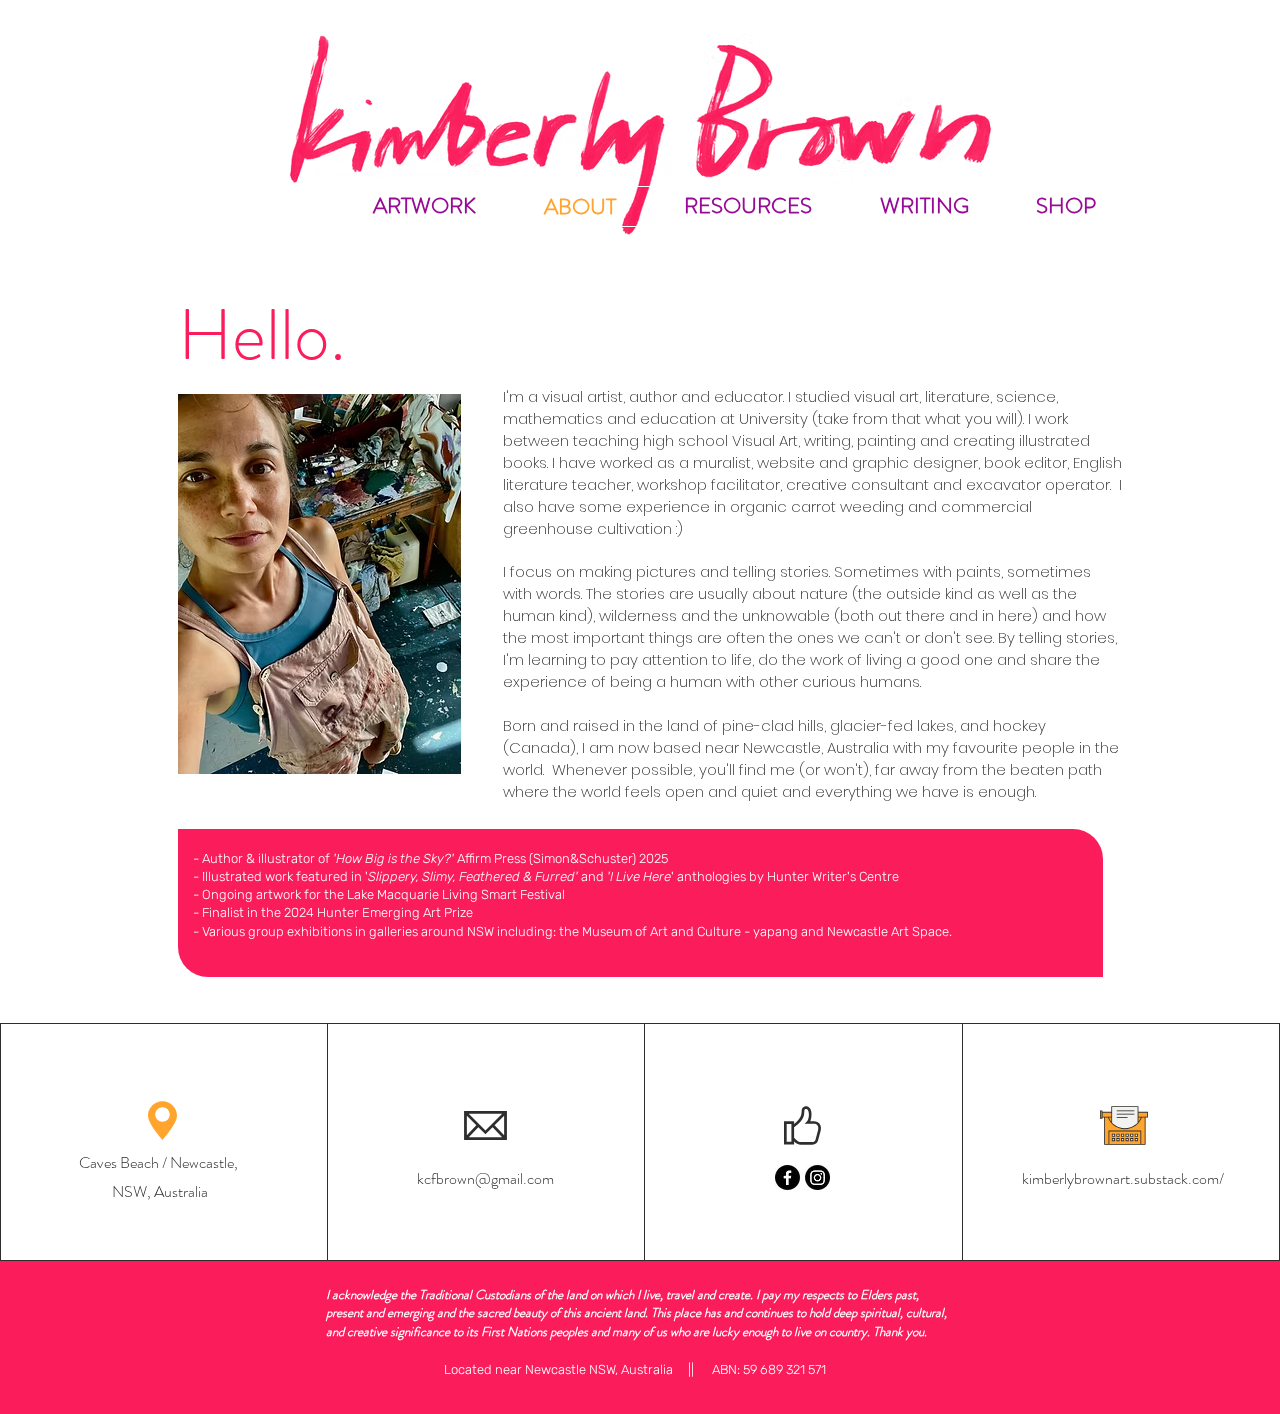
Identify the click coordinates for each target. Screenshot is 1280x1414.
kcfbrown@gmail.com (485, 1178)
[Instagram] (817, 1177)
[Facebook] (787, 1177)
